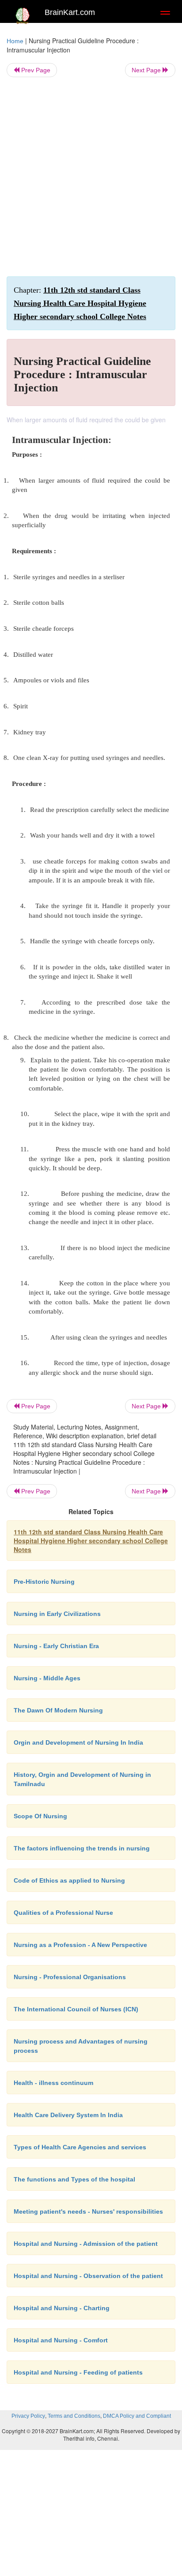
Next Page (147, 70)
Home (15, 41)
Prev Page (35, 70)
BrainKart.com (70, 12)
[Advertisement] (91, 177)
